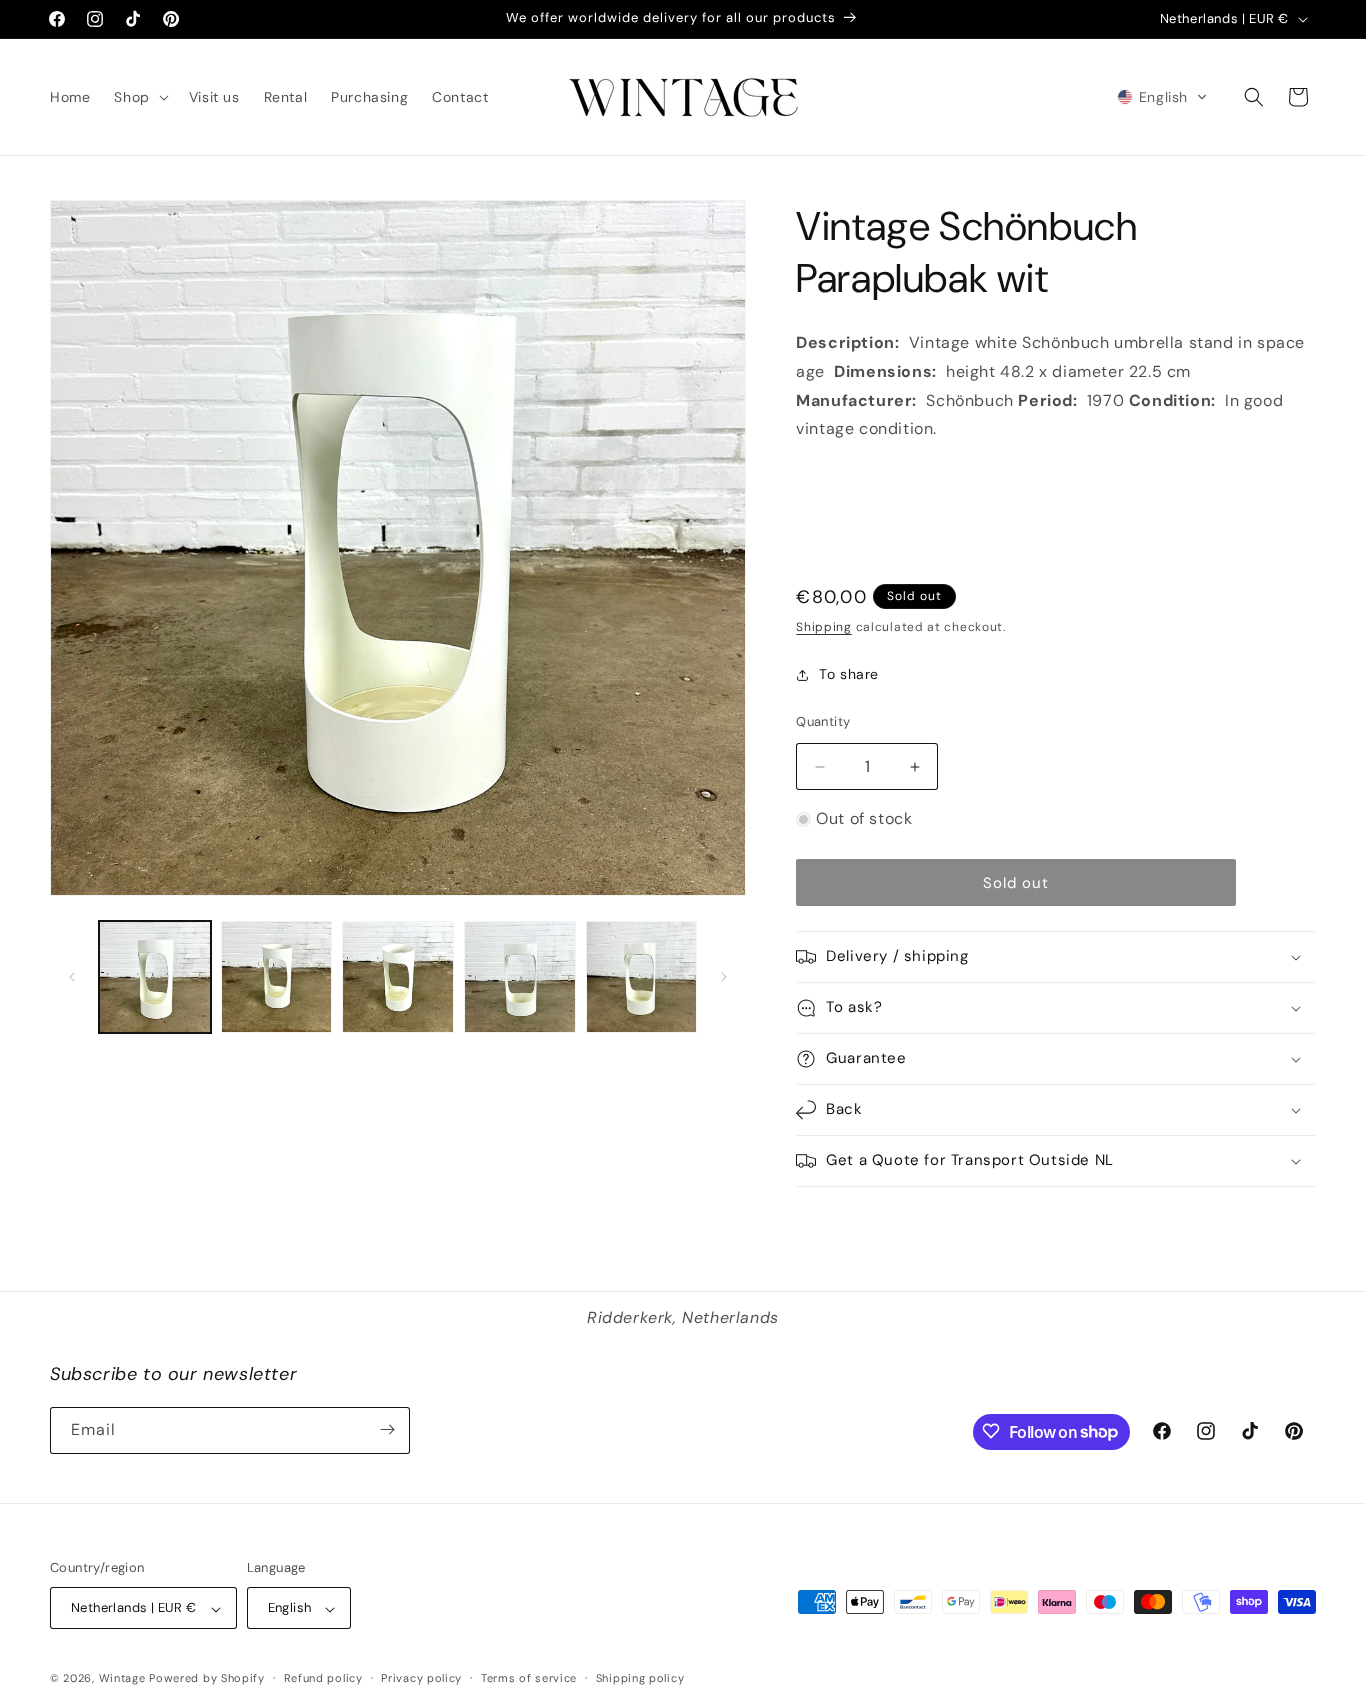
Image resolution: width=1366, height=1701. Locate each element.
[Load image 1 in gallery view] (155, 977)
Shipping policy (640, 1679)
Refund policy (323, 1679)
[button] (139, 97)
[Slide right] (724, 977)
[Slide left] (72, 977)
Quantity (823, 721)
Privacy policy (421, 1679)
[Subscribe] (387, 1429)
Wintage (122, 1679)
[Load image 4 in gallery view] (520, 977)
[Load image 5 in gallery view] (642, 977)
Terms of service (529, 1679)
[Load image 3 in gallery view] (398, 977)
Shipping (824, 627)
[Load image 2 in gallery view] (277, 977)
